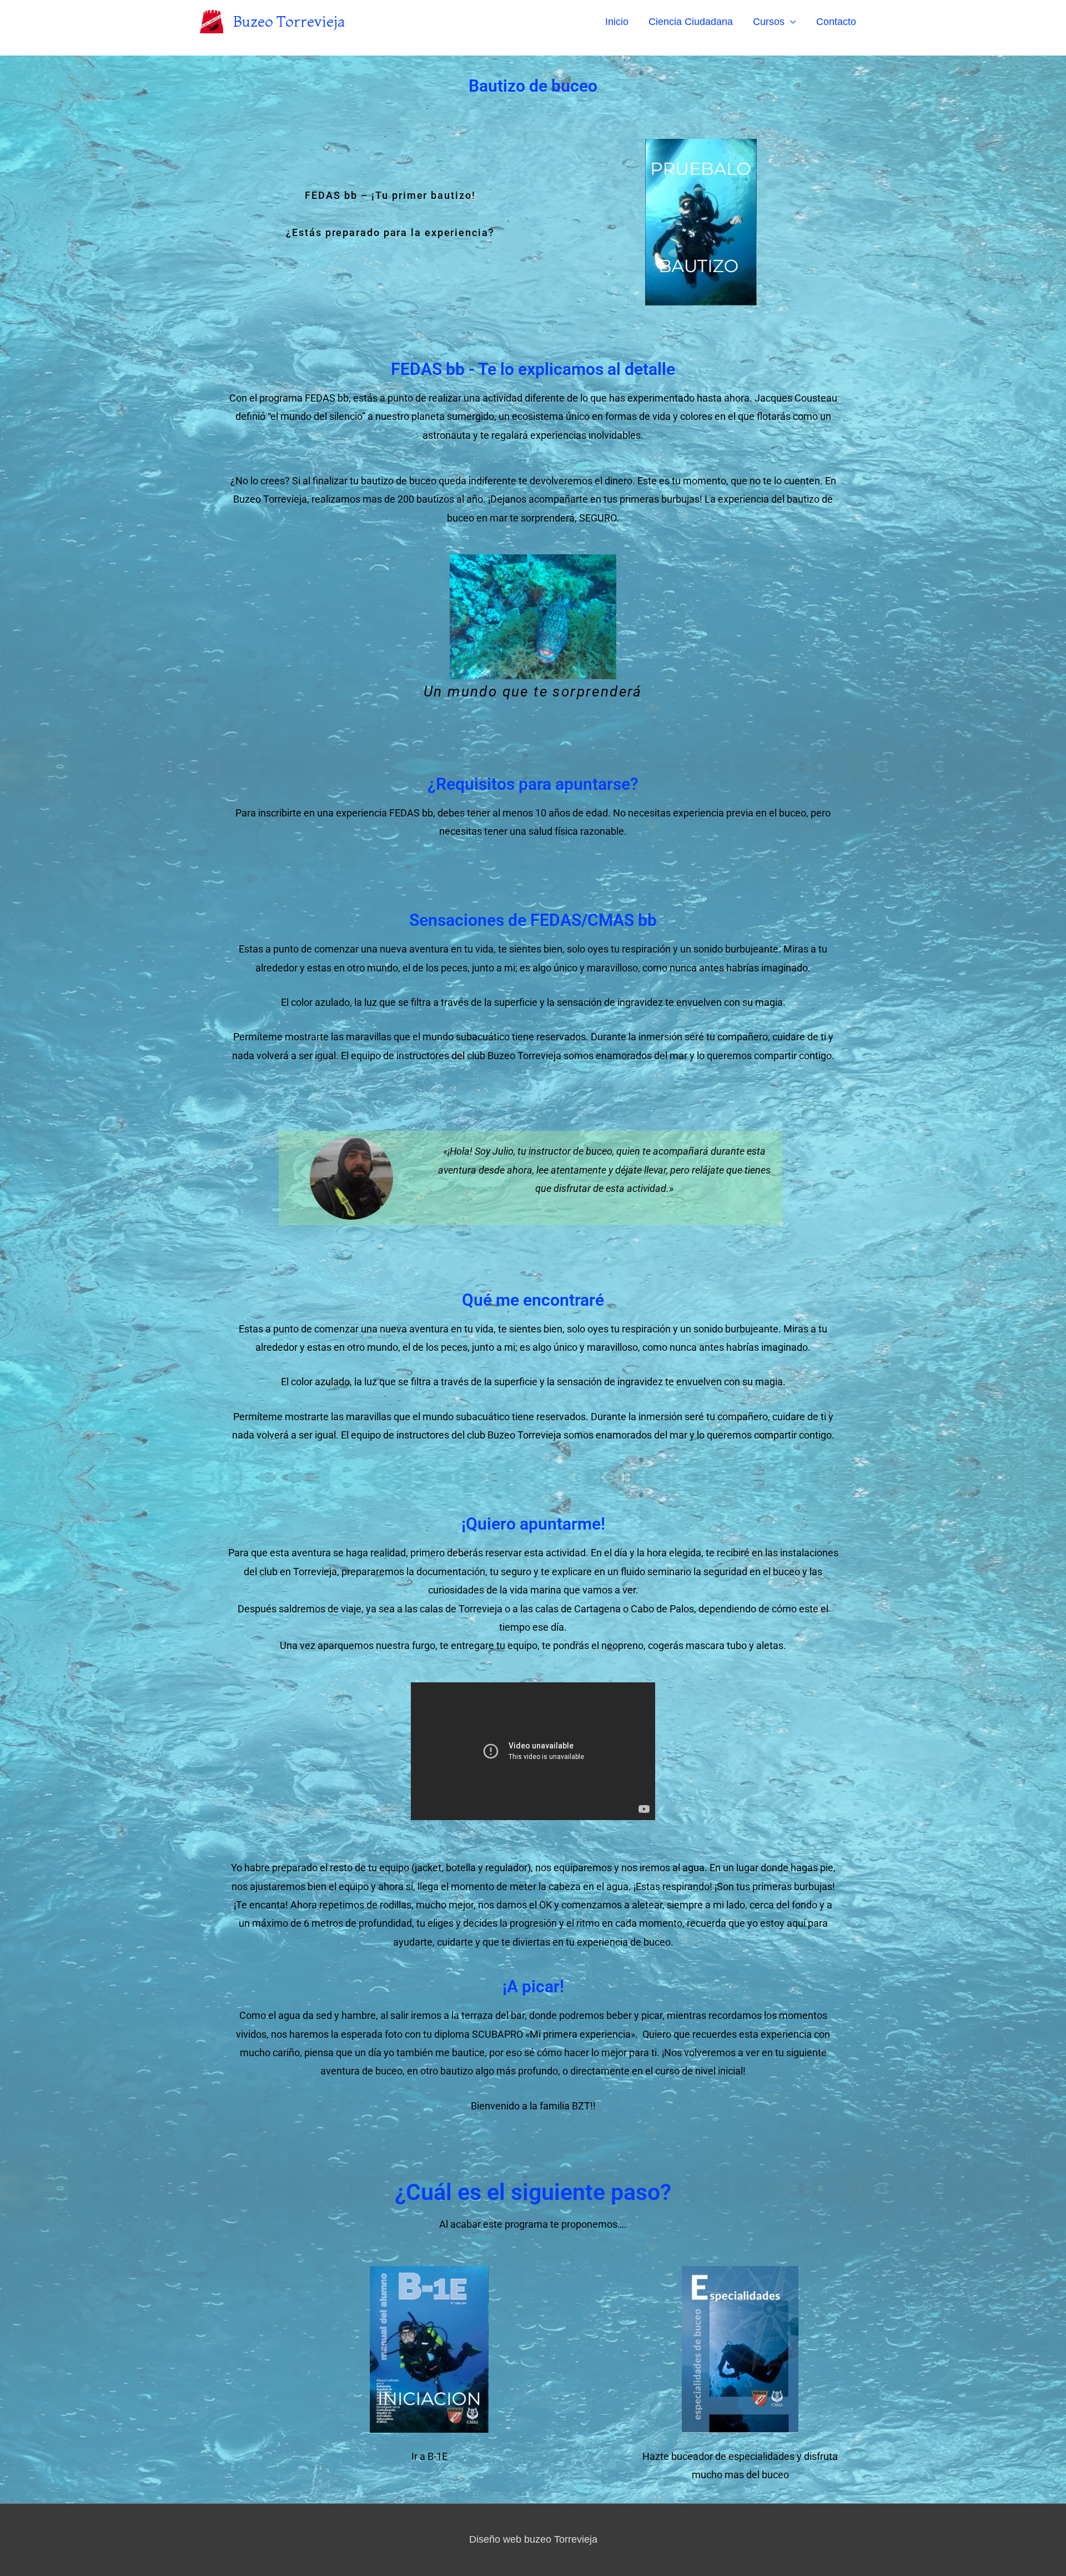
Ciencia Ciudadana (691, 22)
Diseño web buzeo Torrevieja (533, 2539)
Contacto (836, 22)
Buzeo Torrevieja (289, 21)
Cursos (769, 22)
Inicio (617, 22)
